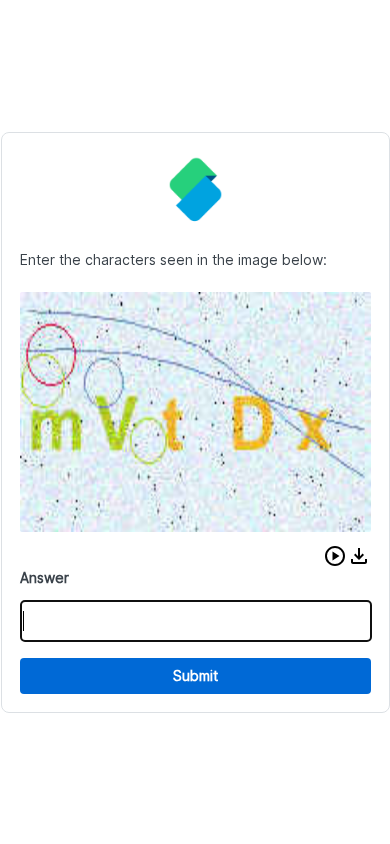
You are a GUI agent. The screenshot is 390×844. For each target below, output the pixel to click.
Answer (44, 577)
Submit (195, 675)
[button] (335, 556)
